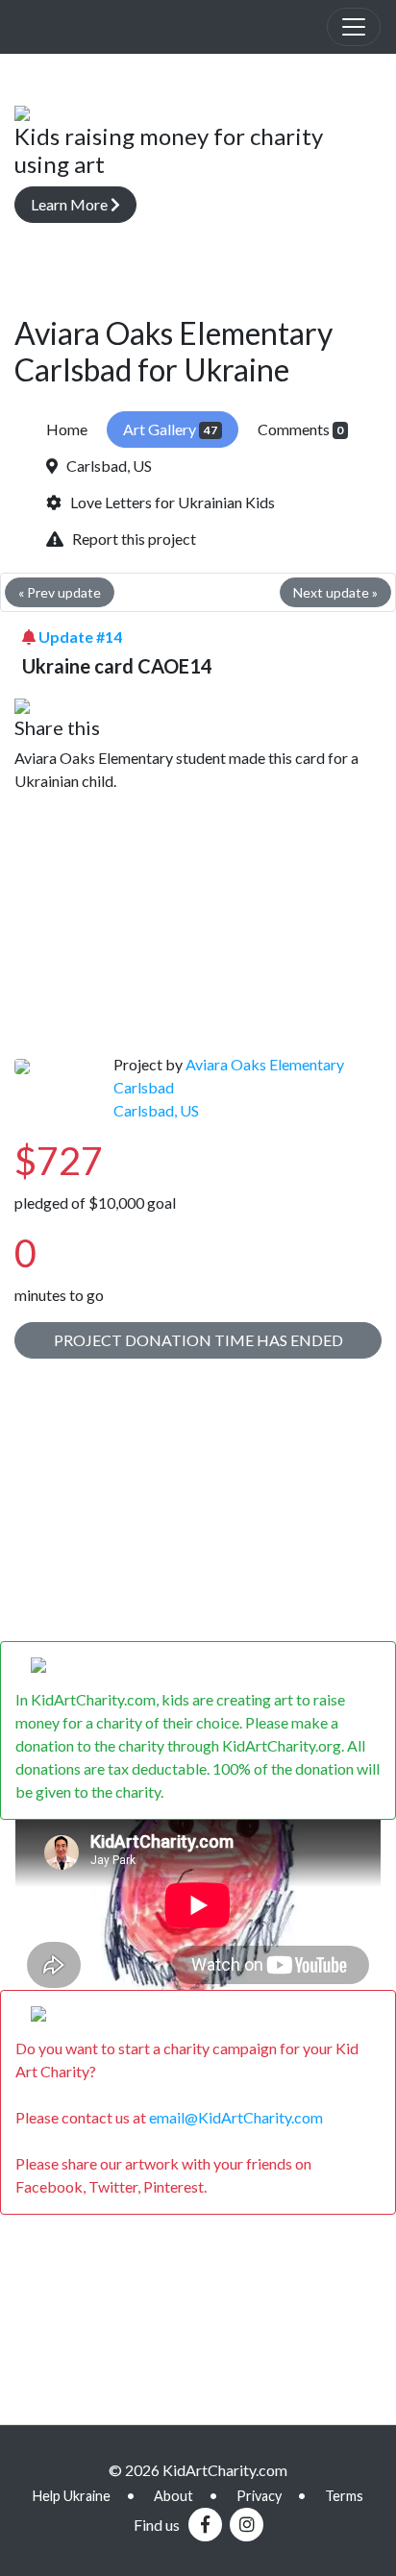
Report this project (130, 539)
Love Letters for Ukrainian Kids (168, 502)
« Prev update (60, 592)
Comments (301, 429)
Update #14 (80, 637)
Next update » (335, 592)
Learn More (71, 204)
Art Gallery (170, 429)
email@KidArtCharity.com (236, 2117)
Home (67, 429)
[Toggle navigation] (354, 27)
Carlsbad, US (105, 466)
